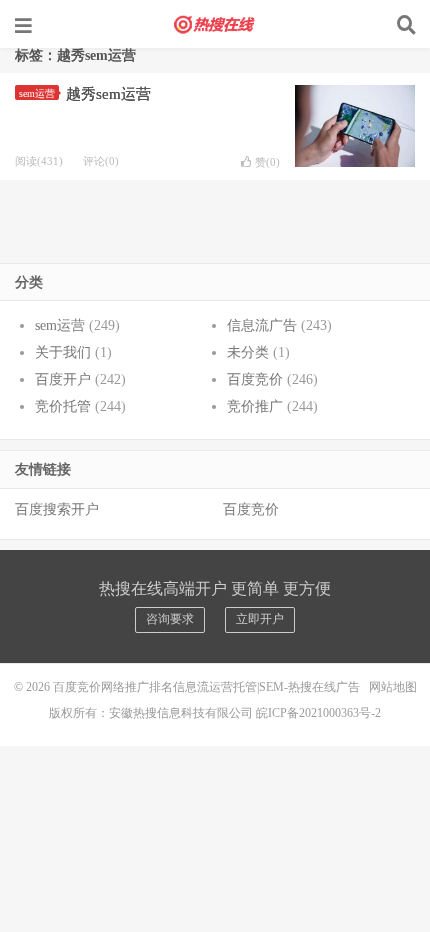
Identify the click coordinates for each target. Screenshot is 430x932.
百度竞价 (255, 379)
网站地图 (393, 687)
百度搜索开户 (57, 509)
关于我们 (63, 352)
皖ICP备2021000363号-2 (318, 713)
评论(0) (101, 161)
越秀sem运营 (108, 94)
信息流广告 (262, 325)
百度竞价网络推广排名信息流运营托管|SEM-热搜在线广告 (215, 25)
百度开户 (63, 379)
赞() (267, 162)
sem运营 (37, 93)
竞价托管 (63, 406)
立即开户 (260, 619)
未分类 (248, 352)
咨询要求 (170, 619)
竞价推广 (255, 406)
